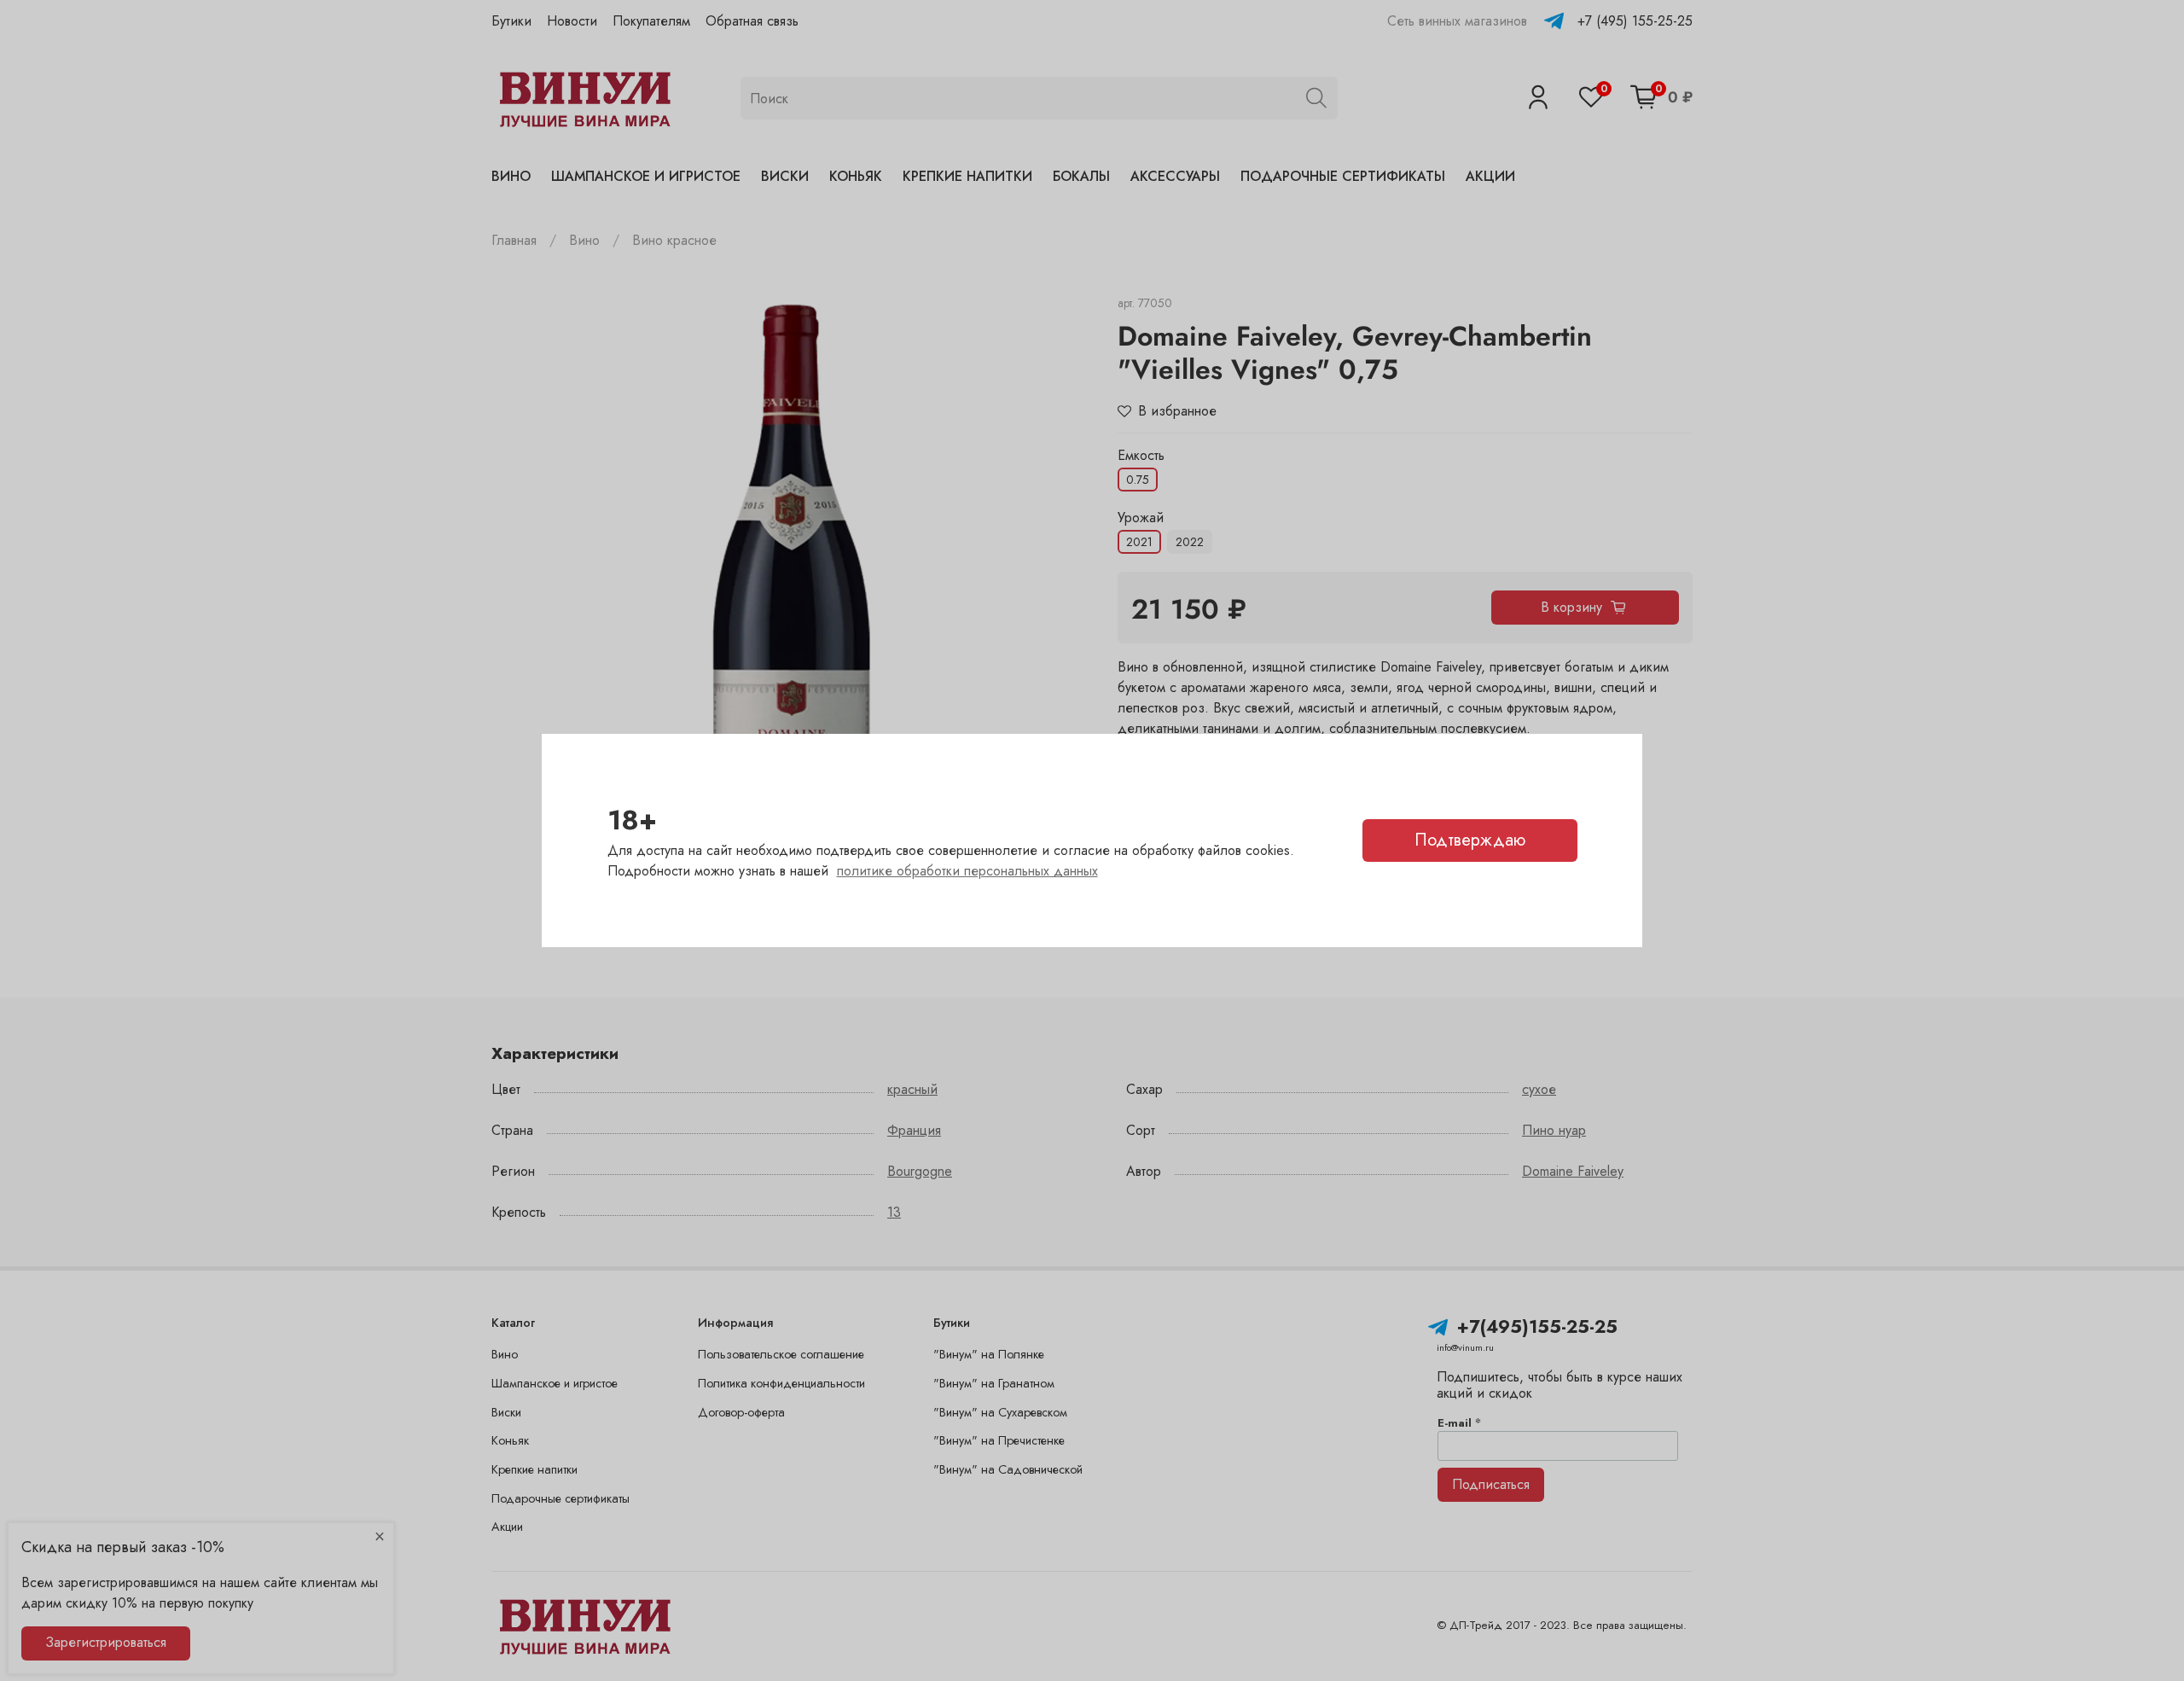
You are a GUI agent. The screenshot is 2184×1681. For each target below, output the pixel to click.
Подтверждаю (1470, 840)
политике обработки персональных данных (967, 871)
